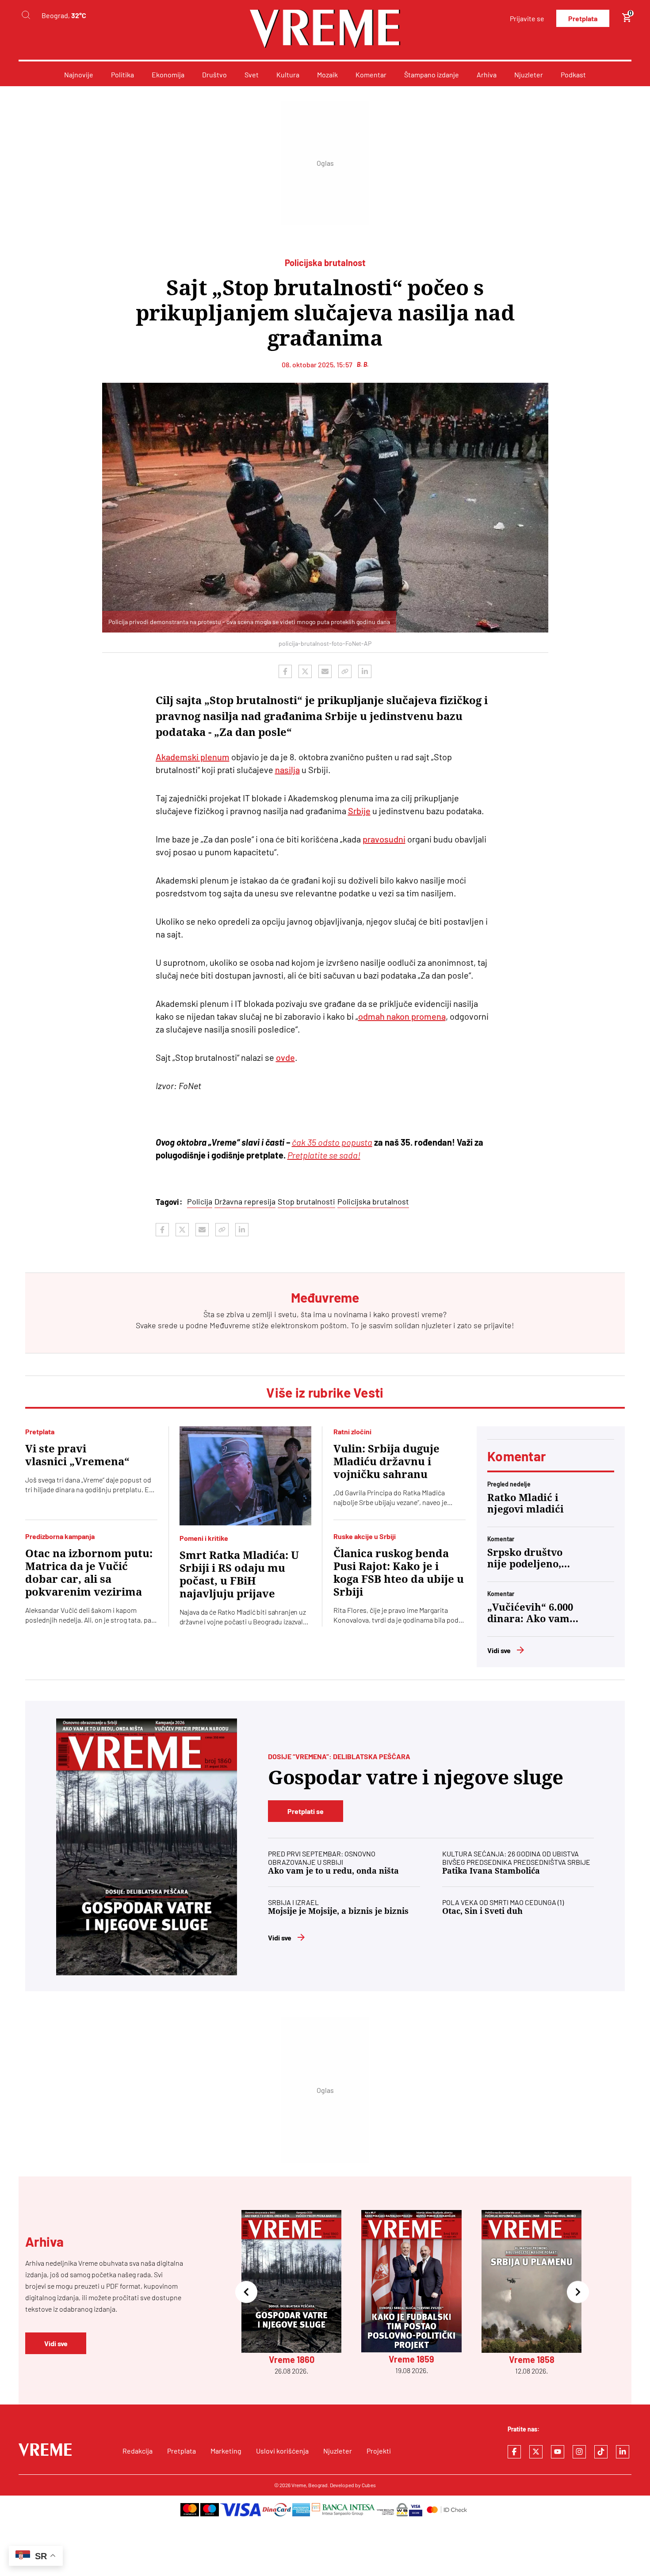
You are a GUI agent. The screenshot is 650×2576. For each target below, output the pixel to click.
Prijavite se (527, 18)
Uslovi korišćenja (282, 2451)
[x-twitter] (536, 2452)
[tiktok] (601, 2452)
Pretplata (583, 18)
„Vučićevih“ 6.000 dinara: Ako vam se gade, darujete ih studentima (530, 1613)
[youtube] (558, 2452)
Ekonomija (168, 74)
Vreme (299, 2485)
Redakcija (138, 2451)
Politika (122, 74)
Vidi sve (499, 1650)
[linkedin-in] (623, 2452)
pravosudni (384, 839)
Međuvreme (230, 1325)
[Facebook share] (285, 671)
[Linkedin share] (365, 671)
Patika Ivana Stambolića (491, 1871)
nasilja (287, 770)
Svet (252, 74)
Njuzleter (529, 74)
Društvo (214, 74)
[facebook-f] (514, 2452)
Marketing (226, 2451)
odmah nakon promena (402, 1016)
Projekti (379, 2451)
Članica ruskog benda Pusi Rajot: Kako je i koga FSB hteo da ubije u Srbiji (399, 1573)
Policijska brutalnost (373, 1201)
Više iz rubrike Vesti (325, 1392)
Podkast (573, 74)
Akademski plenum (193, 757)
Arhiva (487, 74)
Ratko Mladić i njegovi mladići (526, 1503)
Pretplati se (306, 1811)
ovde (285, 1057)
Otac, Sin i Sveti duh (482, 1911)
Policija (200, 1201)
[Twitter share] (305, 671)
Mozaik (327, 74)
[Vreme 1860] (147, 1847)
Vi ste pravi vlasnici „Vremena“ (77, 1455)
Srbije (359, 811)
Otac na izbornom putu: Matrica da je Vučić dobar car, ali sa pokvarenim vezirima (89, 1573)
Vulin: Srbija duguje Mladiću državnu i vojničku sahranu (386, 1462)
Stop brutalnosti (306, 1201)
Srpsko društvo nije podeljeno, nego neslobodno (529, 1559)
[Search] (26, 15)
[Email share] (325, 671)
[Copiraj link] (345, 671)
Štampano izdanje (432, 74)
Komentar (371, 74)
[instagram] (579, 2452)
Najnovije (79, 74)
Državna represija (245, 1201)
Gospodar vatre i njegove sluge (416, 1778)
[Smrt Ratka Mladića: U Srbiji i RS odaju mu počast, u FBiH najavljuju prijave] (246, 1476)
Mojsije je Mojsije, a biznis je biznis (338, 1911)
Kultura (288, 74)
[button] (246, 2293)
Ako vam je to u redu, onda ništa (333, 1871)
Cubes (369, 2485)
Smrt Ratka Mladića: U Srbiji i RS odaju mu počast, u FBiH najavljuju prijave (239, 1575)
